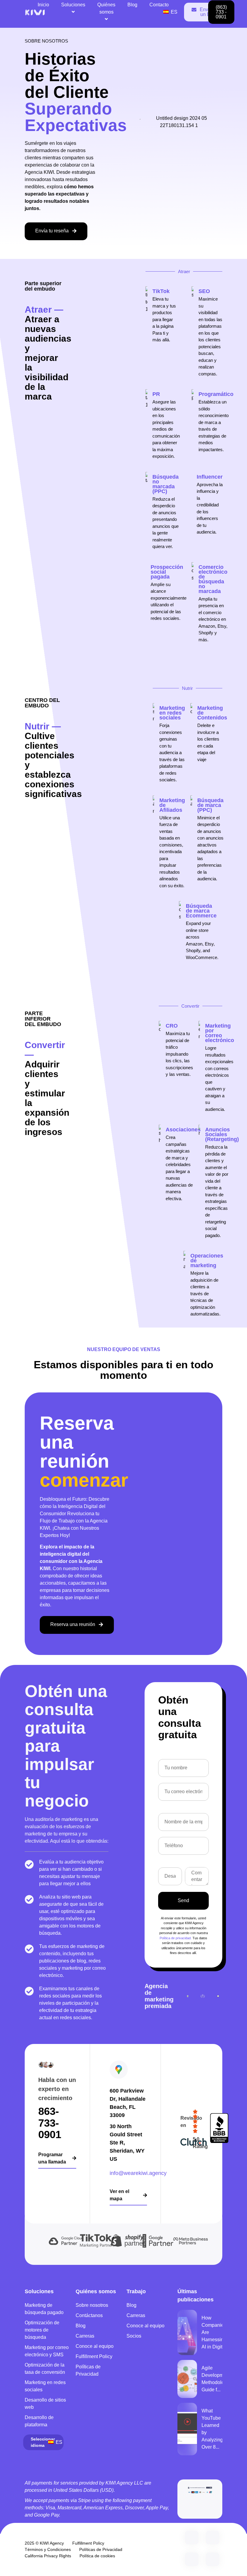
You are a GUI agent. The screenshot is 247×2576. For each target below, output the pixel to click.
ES (174, 12)
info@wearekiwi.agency (138, 2173)
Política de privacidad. (176, 1938)
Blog (132, 5)
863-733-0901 (50, 2123)
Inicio (43, 5)
